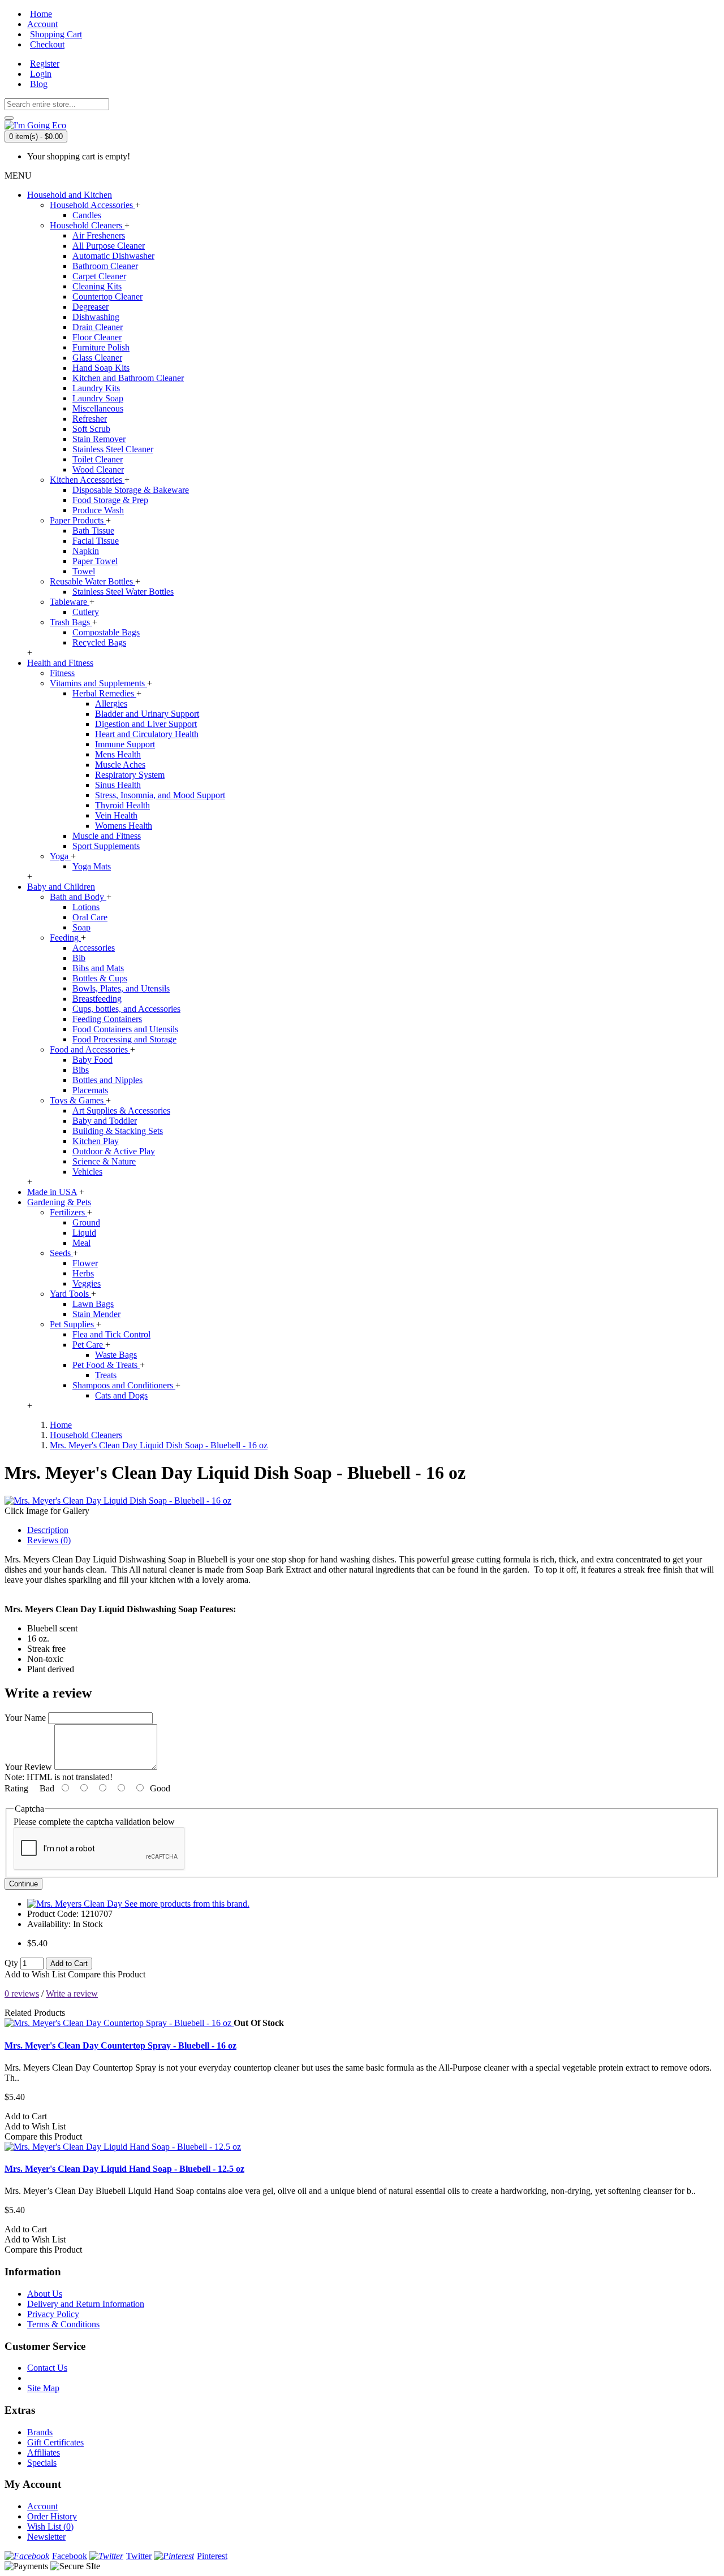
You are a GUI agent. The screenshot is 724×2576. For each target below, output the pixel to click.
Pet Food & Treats (106, 1365)
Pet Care (89, 1345)
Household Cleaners (87, 225)
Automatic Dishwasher (113, 256)
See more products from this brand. (187, 1904)
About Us (45, 2294)
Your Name (25, 1718)
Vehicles (87, 1172)
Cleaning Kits (97, 286)
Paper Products (78, 520)
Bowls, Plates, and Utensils (121, 988)
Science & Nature (104, 1161)
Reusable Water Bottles (92, 581)
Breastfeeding (97, 999)
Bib (79, 958)
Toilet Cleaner (98, 459)
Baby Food (92, 1060)
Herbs (83, 1273)
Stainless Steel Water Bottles (123, 592)
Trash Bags (71, 622)
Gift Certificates (55, 2442)
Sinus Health (118, 785)
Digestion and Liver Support (146, 724)
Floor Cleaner (97, 337)
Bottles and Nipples (107, 1080)
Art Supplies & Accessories (121, 1111)
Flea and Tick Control (111, 1334)
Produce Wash (98, 510)
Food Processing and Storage (124, 1039)
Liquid (84, 1233)
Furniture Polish (101, 347)
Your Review (28, 1767)
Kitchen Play (96, 1141)
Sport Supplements (106, 846)
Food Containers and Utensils (125, 1029)
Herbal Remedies (104, 693)
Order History (52, 2516)
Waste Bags (116, 1355)
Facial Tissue (96, 541)
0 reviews (22, 1993)
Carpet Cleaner (99, 276)
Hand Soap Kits (101, 368)
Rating (16, 1788)
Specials (42, 2463)
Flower (85, 1263)
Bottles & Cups (100, 978)
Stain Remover (99, 439)
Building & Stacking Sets (118, 1131)
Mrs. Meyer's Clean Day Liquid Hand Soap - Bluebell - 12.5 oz (124, 2169)
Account (42, 2506)
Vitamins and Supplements (98, 683)
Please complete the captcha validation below (94, 1822)
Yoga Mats (92, 866)
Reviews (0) (49, 1540)
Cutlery (86, 612)
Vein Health (116, 815)
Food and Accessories (90, 1049)
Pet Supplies (73, 1324)
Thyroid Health (122, 805)
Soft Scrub (91, 429)
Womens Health (124, 826)
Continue (23, 1884)
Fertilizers (68, 1212)
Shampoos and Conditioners (124, 1385)
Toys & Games (78, 1100)
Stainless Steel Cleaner (113, 449)
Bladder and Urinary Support (147, 714)
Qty (11, 1963)
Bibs (81, 1070)
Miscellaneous (98, 408)
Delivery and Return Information (86, 2304)
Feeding (65, 938)
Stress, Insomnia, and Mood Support (160, 795)
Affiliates (44, 2452)
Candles (87, 215)
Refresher (90, 419)
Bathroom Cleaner (105, 266)
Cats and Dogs (121, 1395)
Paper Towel (95, 561)
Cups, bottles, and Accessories (126, 1009)
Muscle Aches (120, 765)
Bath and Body (78, 897)
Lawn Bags (93, 1304)
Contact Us (47, 2368)
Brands (40, 2432)
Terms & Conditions (63, 2324)
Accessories (94, 948)
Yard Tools (70, 1294)
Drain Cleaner (98, 327)
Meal (81, 1243)
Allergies (111, 703)
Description (48, 1530)
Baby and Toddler (105, 1121)
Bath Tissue (93, 531)
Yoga (60, 856)
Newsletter (46, 2537)
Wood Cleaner (98, 469)
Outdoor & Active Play (114, 1151)
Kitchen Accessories (87, 480)
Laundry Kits (96, 388)
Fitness (62, 673)
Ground (86, 1222)
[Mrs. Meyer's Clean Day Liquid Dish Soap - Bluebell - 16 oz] (118, 1501)
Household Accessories (92, 205)
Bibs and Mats (98, 968)
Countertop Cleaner (107, 296)
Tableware (70, 602)
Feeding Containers (107, 1019)
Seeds (61, 1253)
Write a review (72, 1993)
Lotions (86, 907)
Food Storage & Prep (110, 500)
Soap (81, 927)
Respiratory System (130, 775)
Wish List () (50, 2527)
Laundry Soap (98, 398)
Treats (106, 1375)
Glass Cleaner (97, 358)
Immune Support (125, 744)
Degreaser (90, 307)
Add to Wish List (35, 1974)
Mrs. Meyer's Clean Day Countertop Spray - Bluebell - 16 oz (120, 2045)
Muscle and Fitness (107, 836)
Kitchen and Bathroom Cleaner (128, 378)
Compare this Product (107, 1974)
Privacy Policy (53, 2314)
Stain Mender (96, 1314)
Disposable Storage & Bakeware (131, 490)
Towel (84, 571)
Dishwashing (96, 317)
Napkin (86, 551)
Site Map (43, 2388)
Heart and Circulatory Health (147, 734)
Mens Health (118, 754)
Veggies (87, 1283)
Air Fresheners (99, 235)
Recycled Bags (99, 642)
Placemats (90, 1090)
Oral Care (90, 917)
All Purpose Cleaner (109, 246)
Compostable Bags (106, 632)
